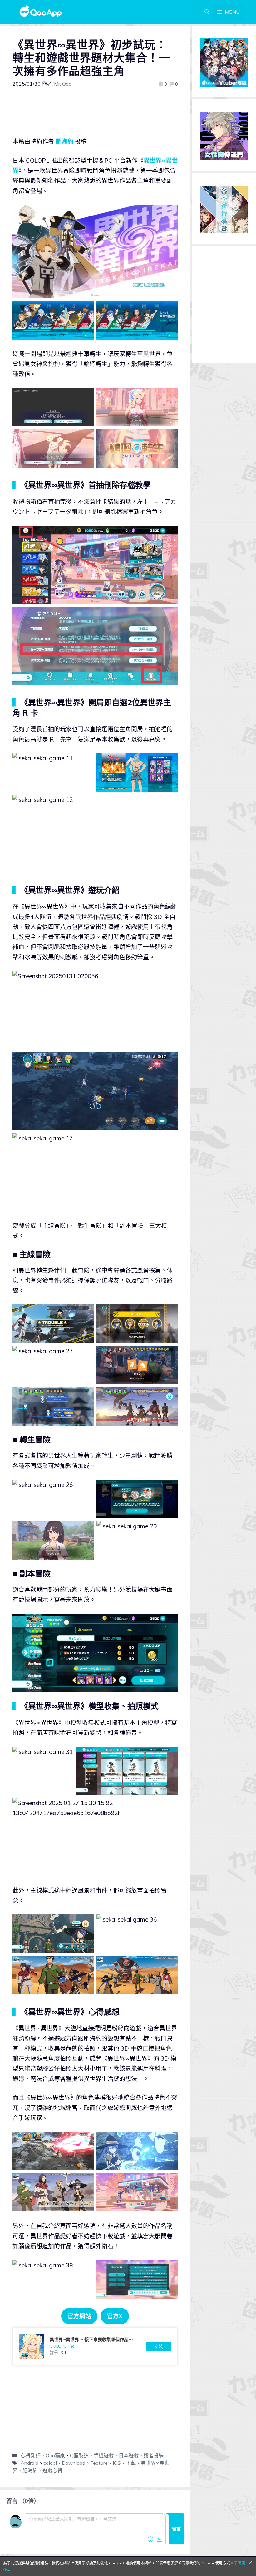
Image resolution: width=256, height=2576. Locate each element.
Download (74, 2463)
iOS (117, 2463)
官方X (115, 2316)
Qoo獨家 (55, 2455)
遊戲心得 (52, 2470)
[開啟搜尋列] (207, 12)
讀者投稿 (154, 2455)
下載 (131, 2463)
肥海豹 (64, 141)
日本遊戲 (129, 2455)
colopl (50, 2463)
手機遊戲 (104, 2455)
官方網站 (79, 2316)
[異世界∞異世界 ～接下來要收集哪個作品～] (95, 2346)
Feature (99, 2463)
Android (30, 2463)
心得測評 (31, 2455)
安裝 (159, 2346)
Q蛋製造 (79, 2455)
